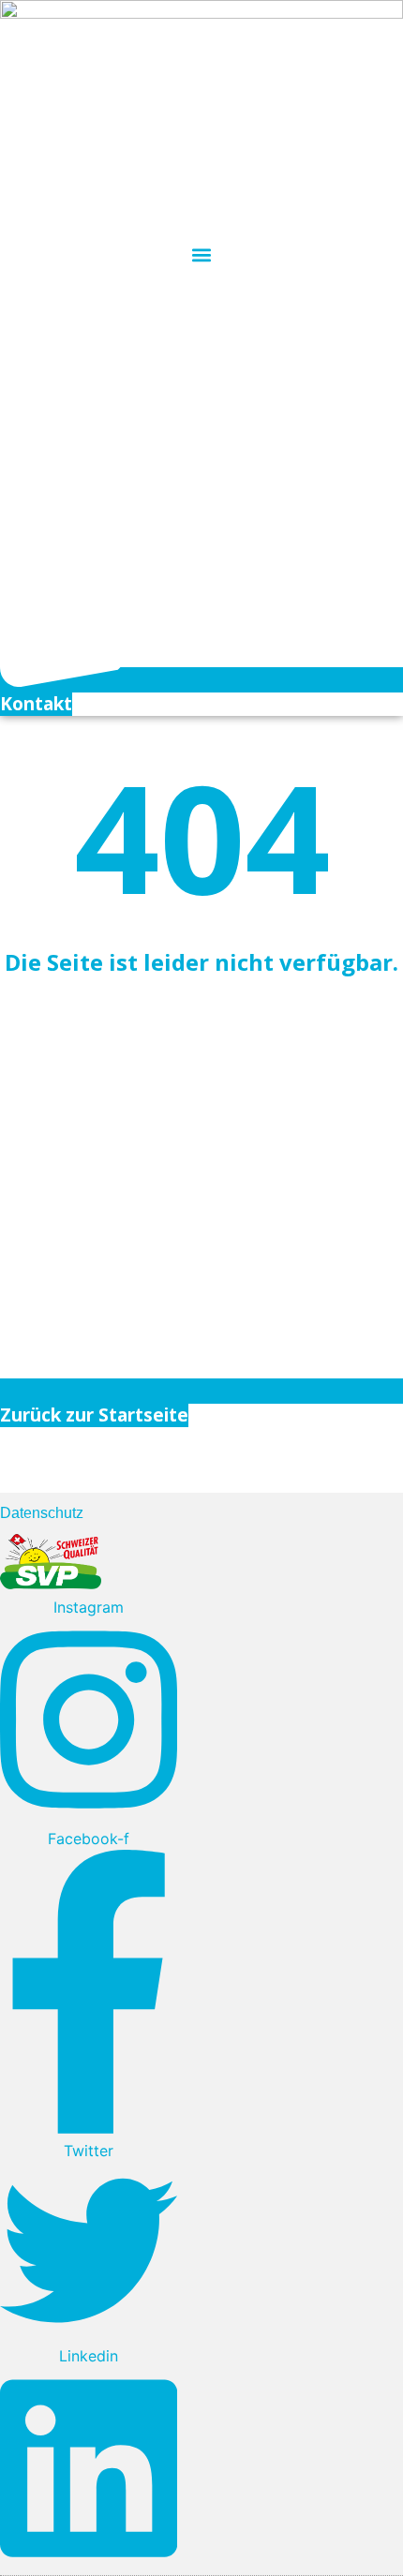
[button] (202, 254)
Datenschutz (42, 1513)
